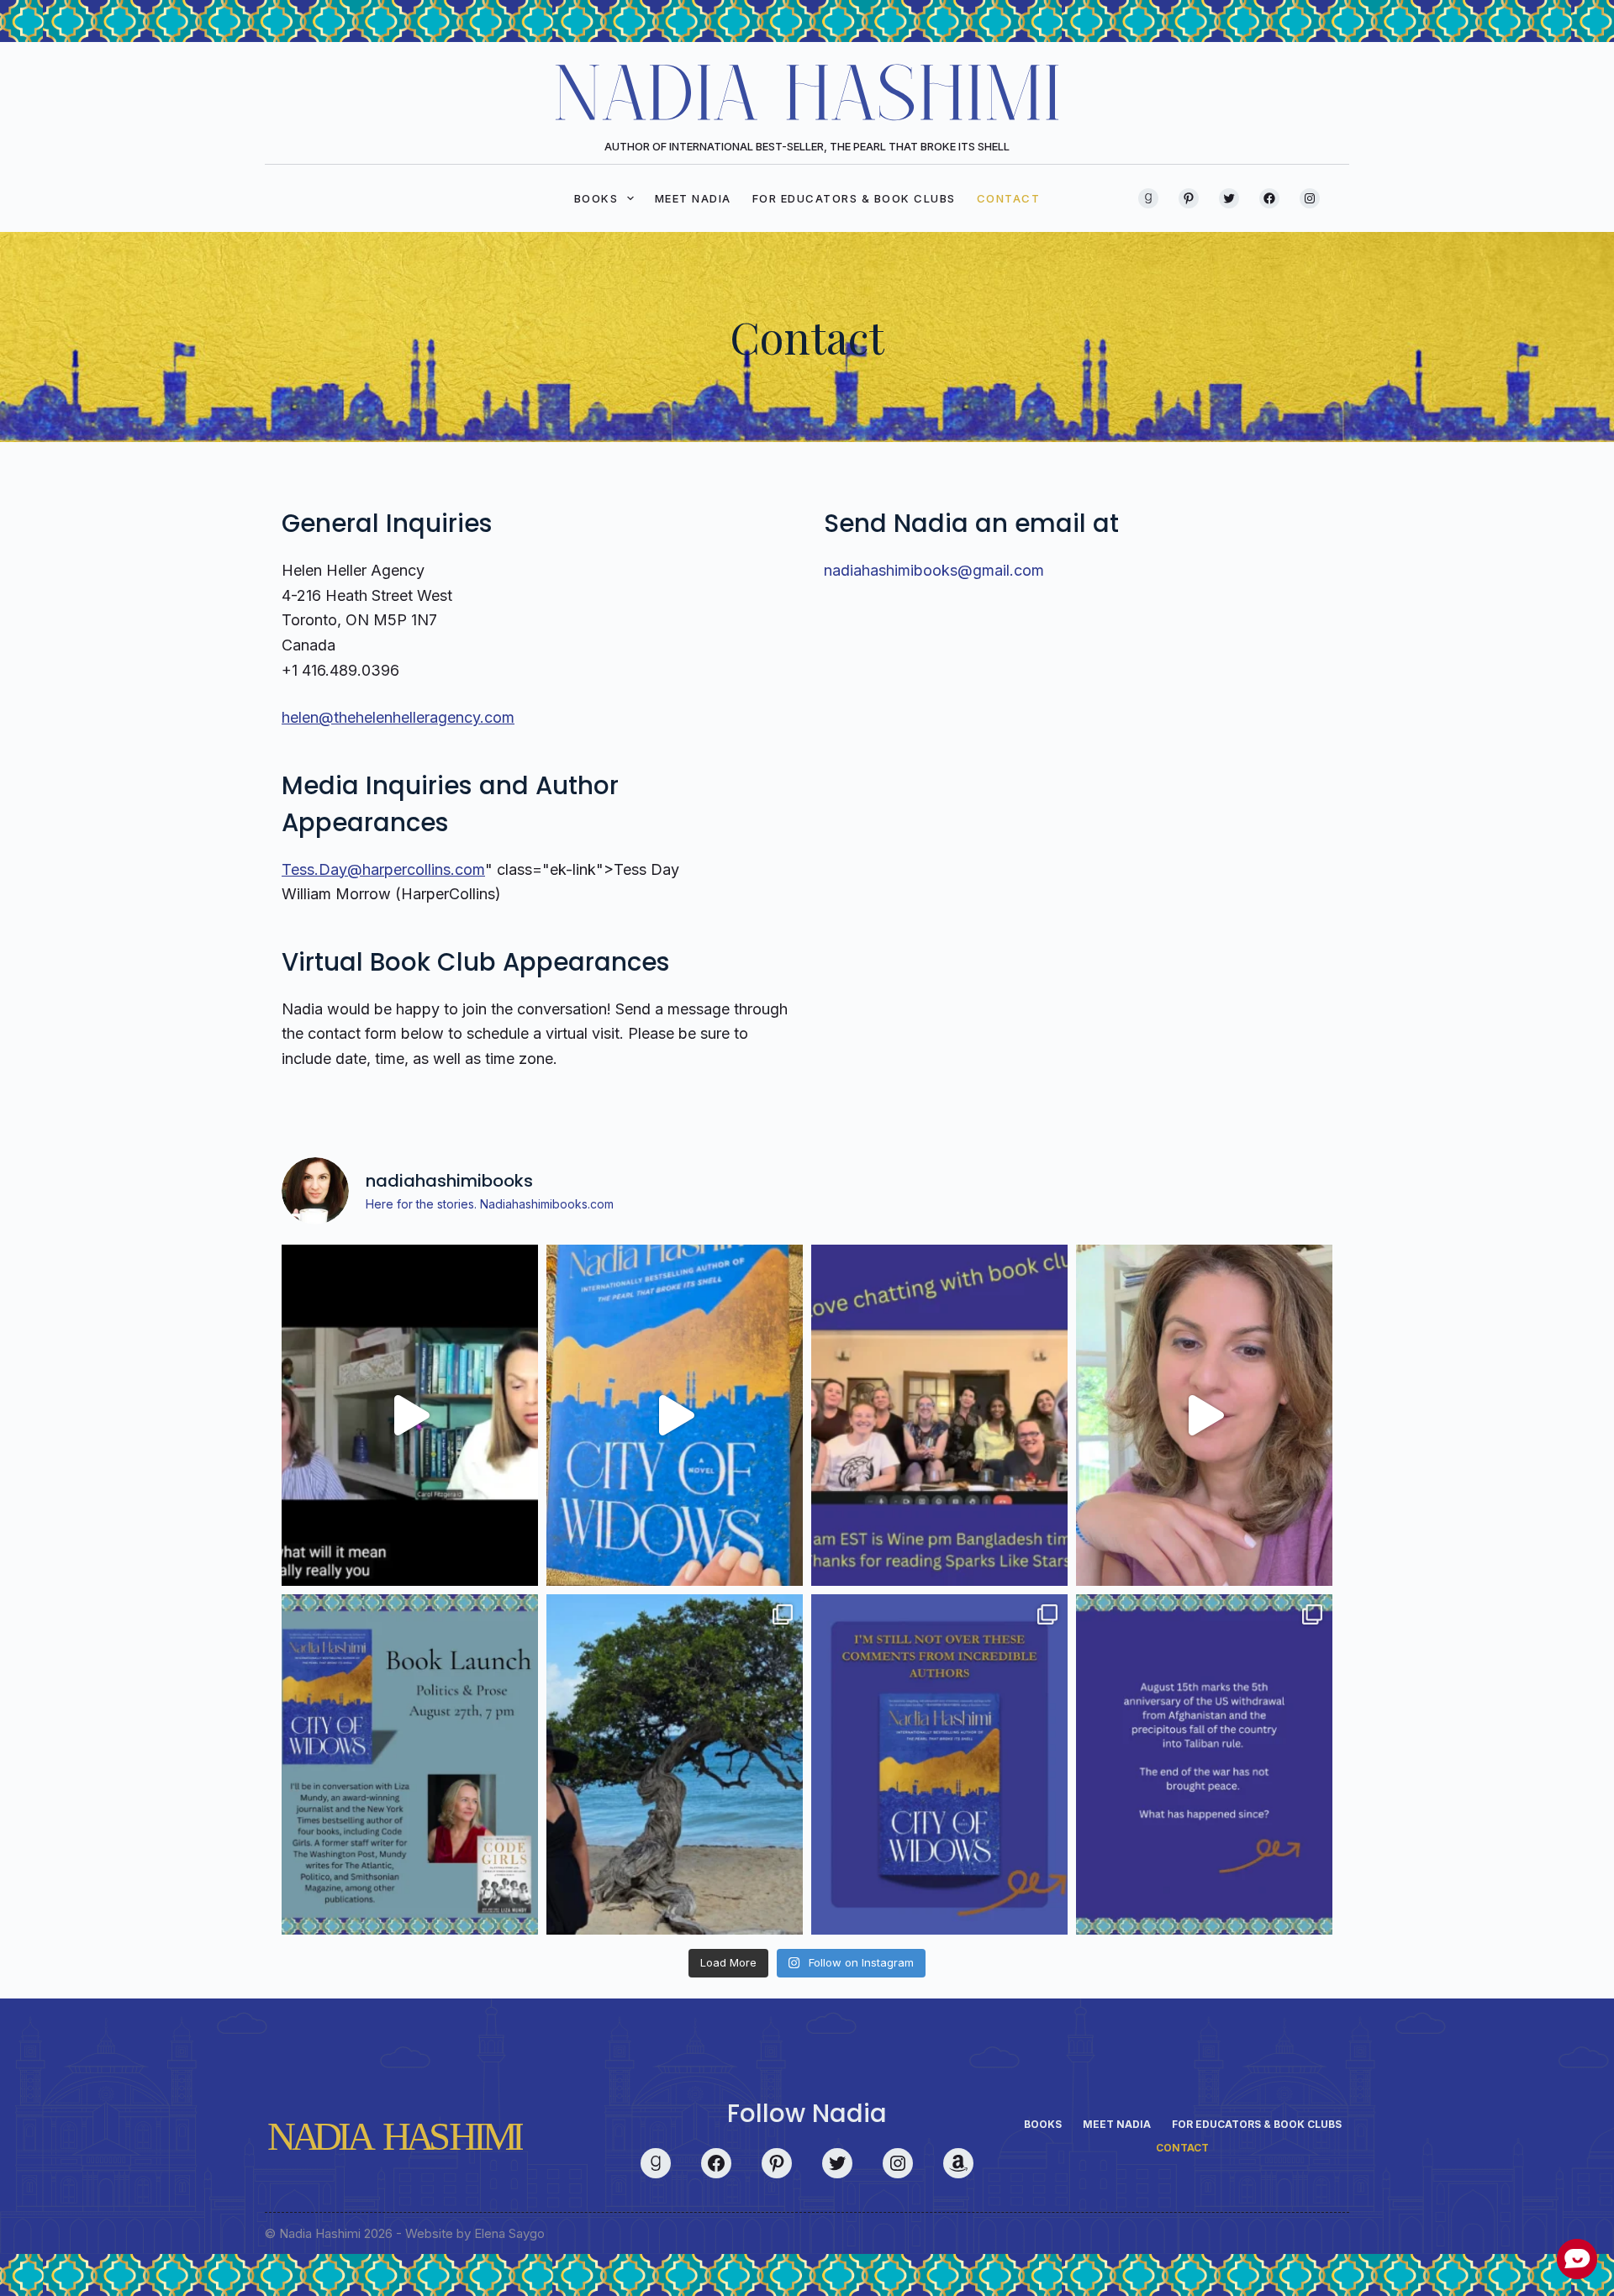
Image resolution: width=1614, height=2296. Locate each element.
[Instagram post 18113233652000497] (939, 1415)
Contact (1009, 198)
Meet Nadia (693, 198)
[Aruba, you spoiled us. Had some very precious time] (675, 1765)
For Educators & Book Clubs (854, 198)
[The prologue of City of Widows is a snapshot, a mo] (410, 1415)
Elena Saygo (509, 2233)
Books (596, 198)
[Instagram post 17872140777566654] (1204, 1765)
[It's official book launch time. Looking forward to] (410, 1765)
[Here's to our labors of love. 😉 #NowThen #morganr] (1204, 1415)
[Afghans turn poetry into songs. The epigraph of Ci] (675, 1415)
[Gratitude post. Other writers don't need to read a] (939, 1765)
